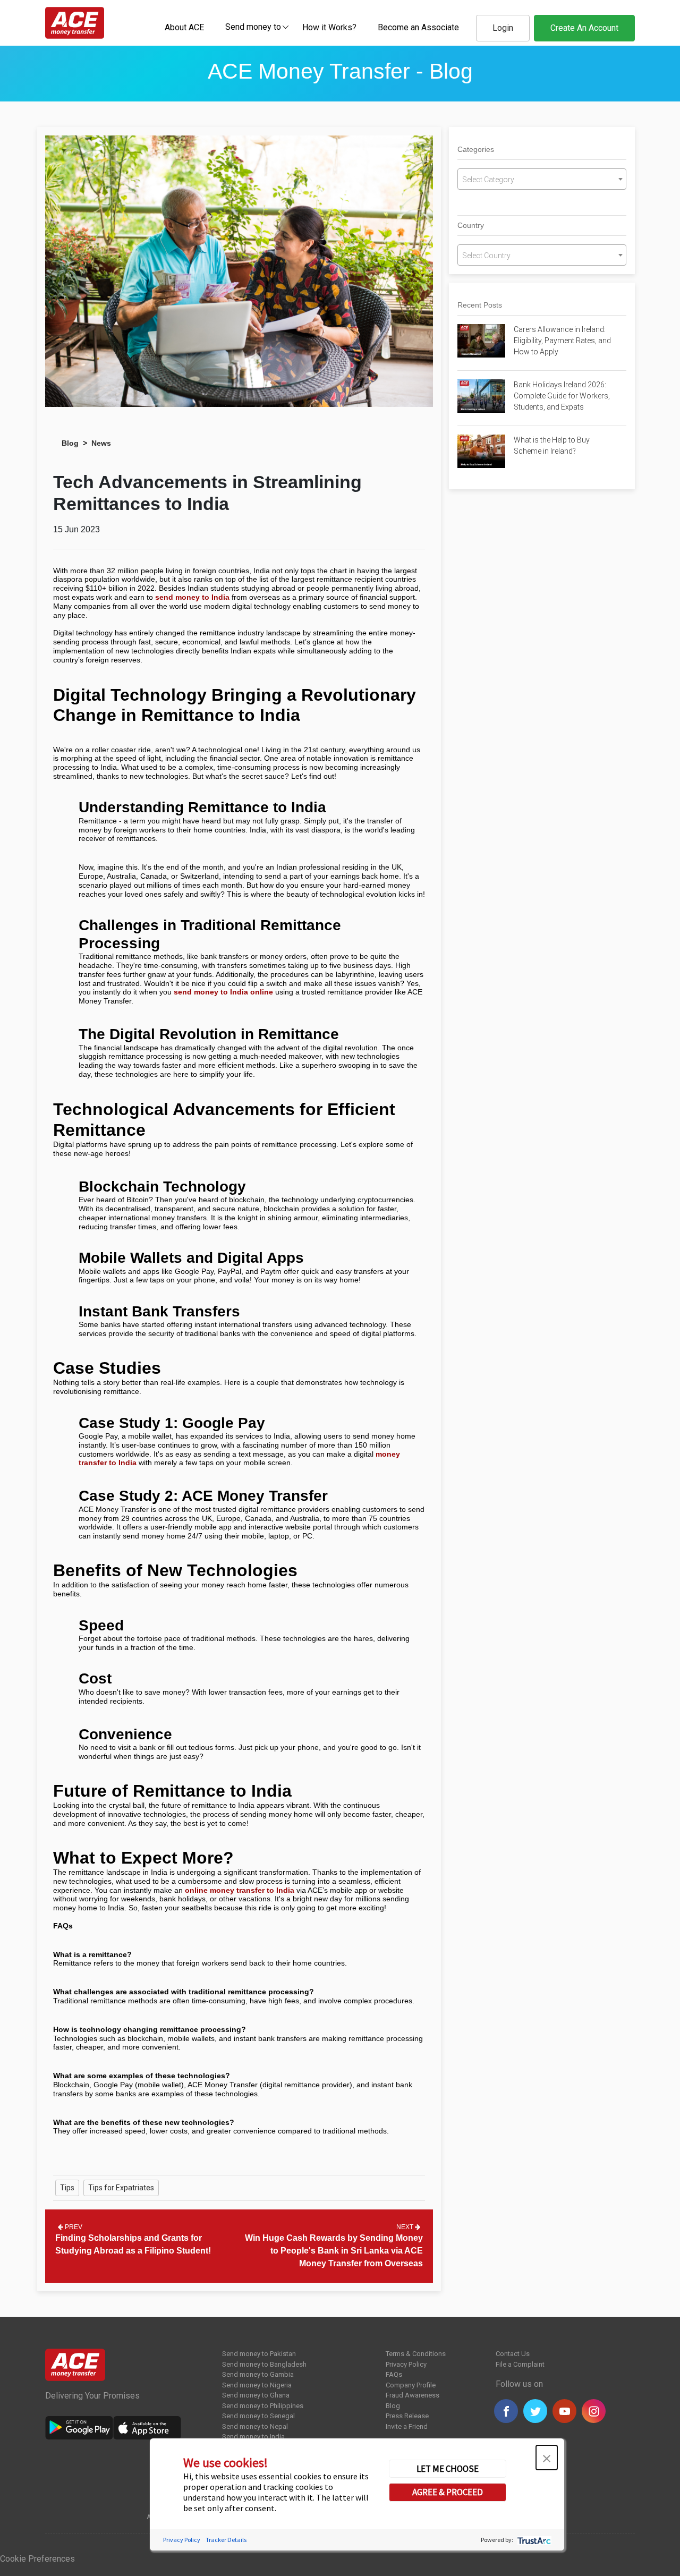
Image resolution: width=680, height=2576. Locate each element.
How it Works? (329, 27)
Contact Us (513, 2354)
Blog (70, 443)
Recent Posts (480, 305)
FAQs (394, 2374)
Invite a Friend (407, 2426)
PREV (73, 2227)
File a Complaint (520, 2364)
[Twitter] (535, 2411)
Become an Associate (418, 27)
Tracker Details (226, 2540)
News (101, 443)
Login (503, 28)
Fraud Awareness (413, 2395)
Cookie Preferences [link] (37, 2559)
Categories (476, 149)
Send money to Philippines (263, 2406)
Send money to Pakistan (259, 2354)
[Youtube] (564, 2411)
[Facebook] (506, 2411)
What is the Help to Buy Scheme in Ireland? (552, 445)
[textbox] (253, 26)
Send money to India (253, 2437)
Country (471, 225)
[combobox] (253, 27)
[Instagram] (594, 2411)
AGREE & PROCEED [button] (448, 2492)
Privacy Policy (406, 2364)
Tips (67, 2188)
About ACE (184, 27)
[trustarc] (533, 2540)
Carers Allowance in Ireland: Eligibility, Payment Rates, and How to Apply (562, 341)
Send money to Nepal (255, 2426)
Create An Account (584, 28)
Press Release (407, 2416)
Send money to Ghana (256, 2395)
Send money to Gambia (258, 2374)
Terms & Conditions (416, 2354)
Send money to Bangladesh (264, 2364)
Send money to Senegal (258, 2416)
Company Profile (411, 2385)
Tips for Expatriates (121, 2188)
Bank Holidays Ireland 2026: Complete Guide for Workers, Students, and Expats (562, 396)
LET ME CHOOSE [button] (448, 2469)
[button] (547, 2458)
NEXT (406, 2227)
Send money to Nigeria (257, 2385)
